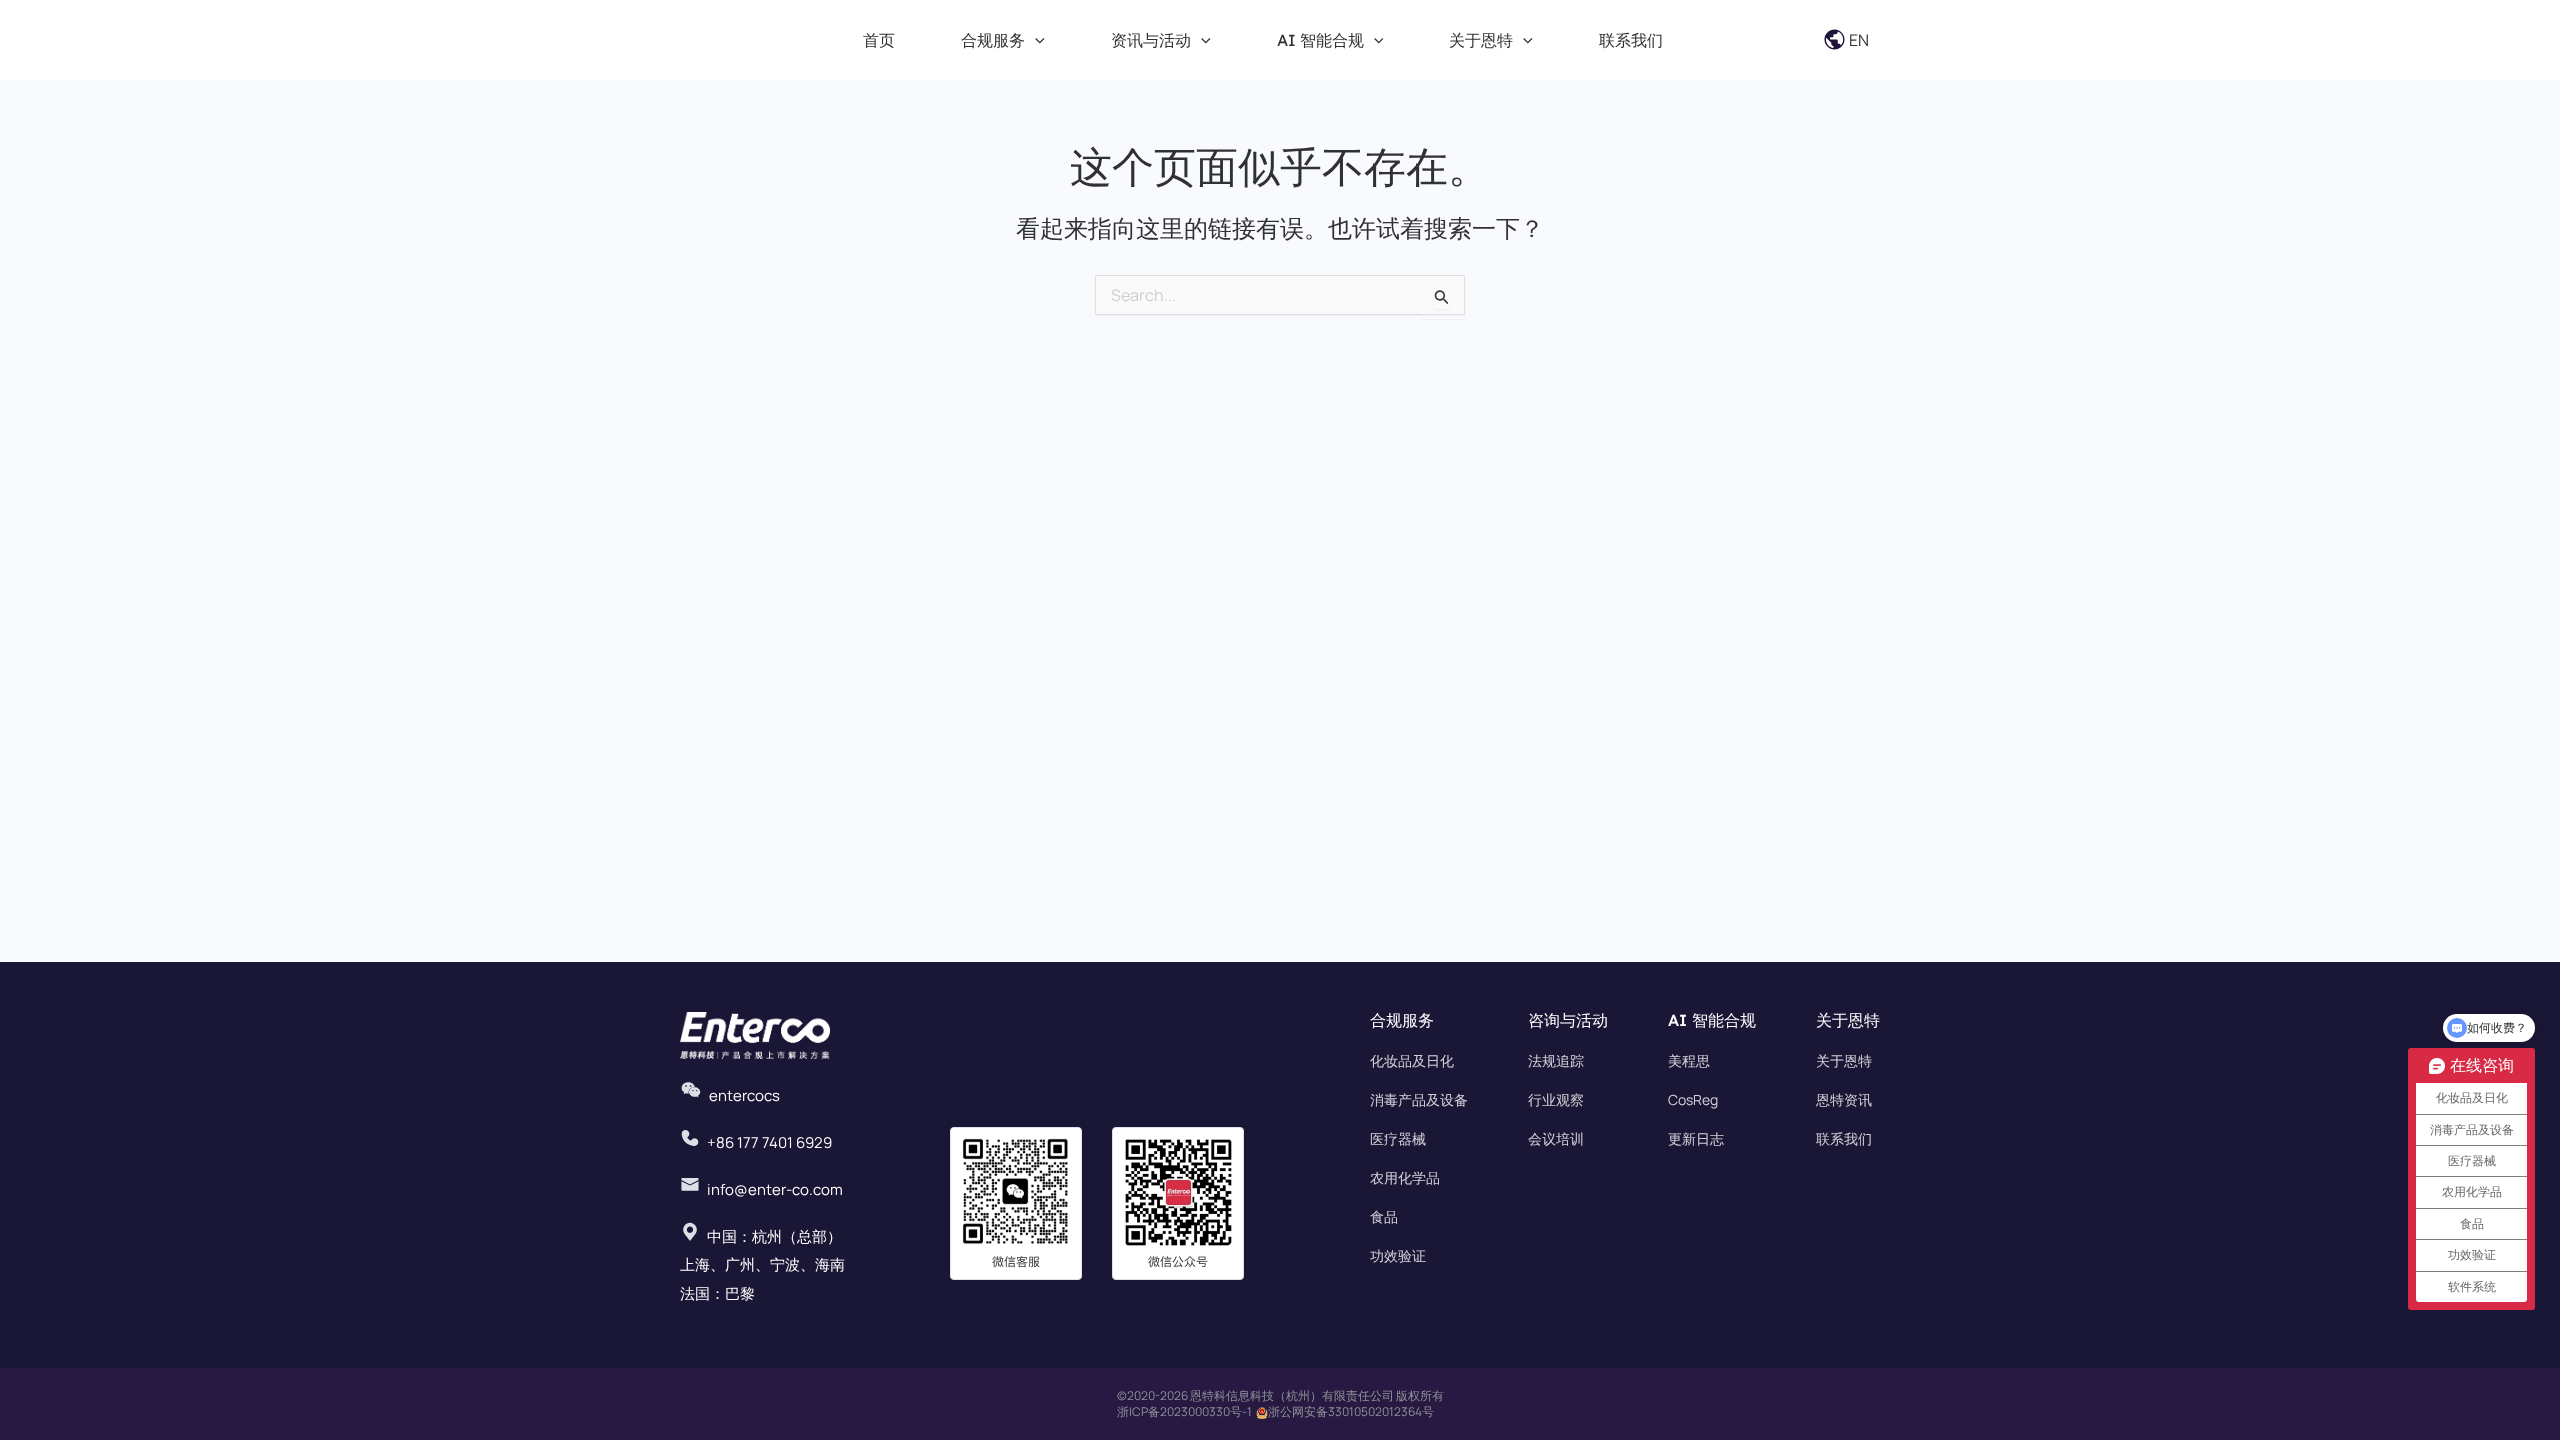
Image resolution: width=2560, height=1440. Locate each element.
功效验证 (1398, 1255)
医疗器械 (1398, 1138)
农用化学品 (1405, 1177)
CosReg (1693, 1099)
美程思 (1689, 1060)
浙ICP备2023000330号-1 (1184, 1411)
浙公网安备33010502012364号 (1351, 1411)
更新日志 (1696, 1138)
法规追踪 (1556, 1060)
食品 (1384, 1216)
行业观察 (1556, 1099)
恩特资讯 (1844, 1099)
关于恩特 (1844, 1060)
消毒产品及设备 (1419, 1099)
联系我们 (1844, 1138)
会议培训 (1556, 1138)
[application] (1035, 40)
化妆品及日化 (1412, 1060)
